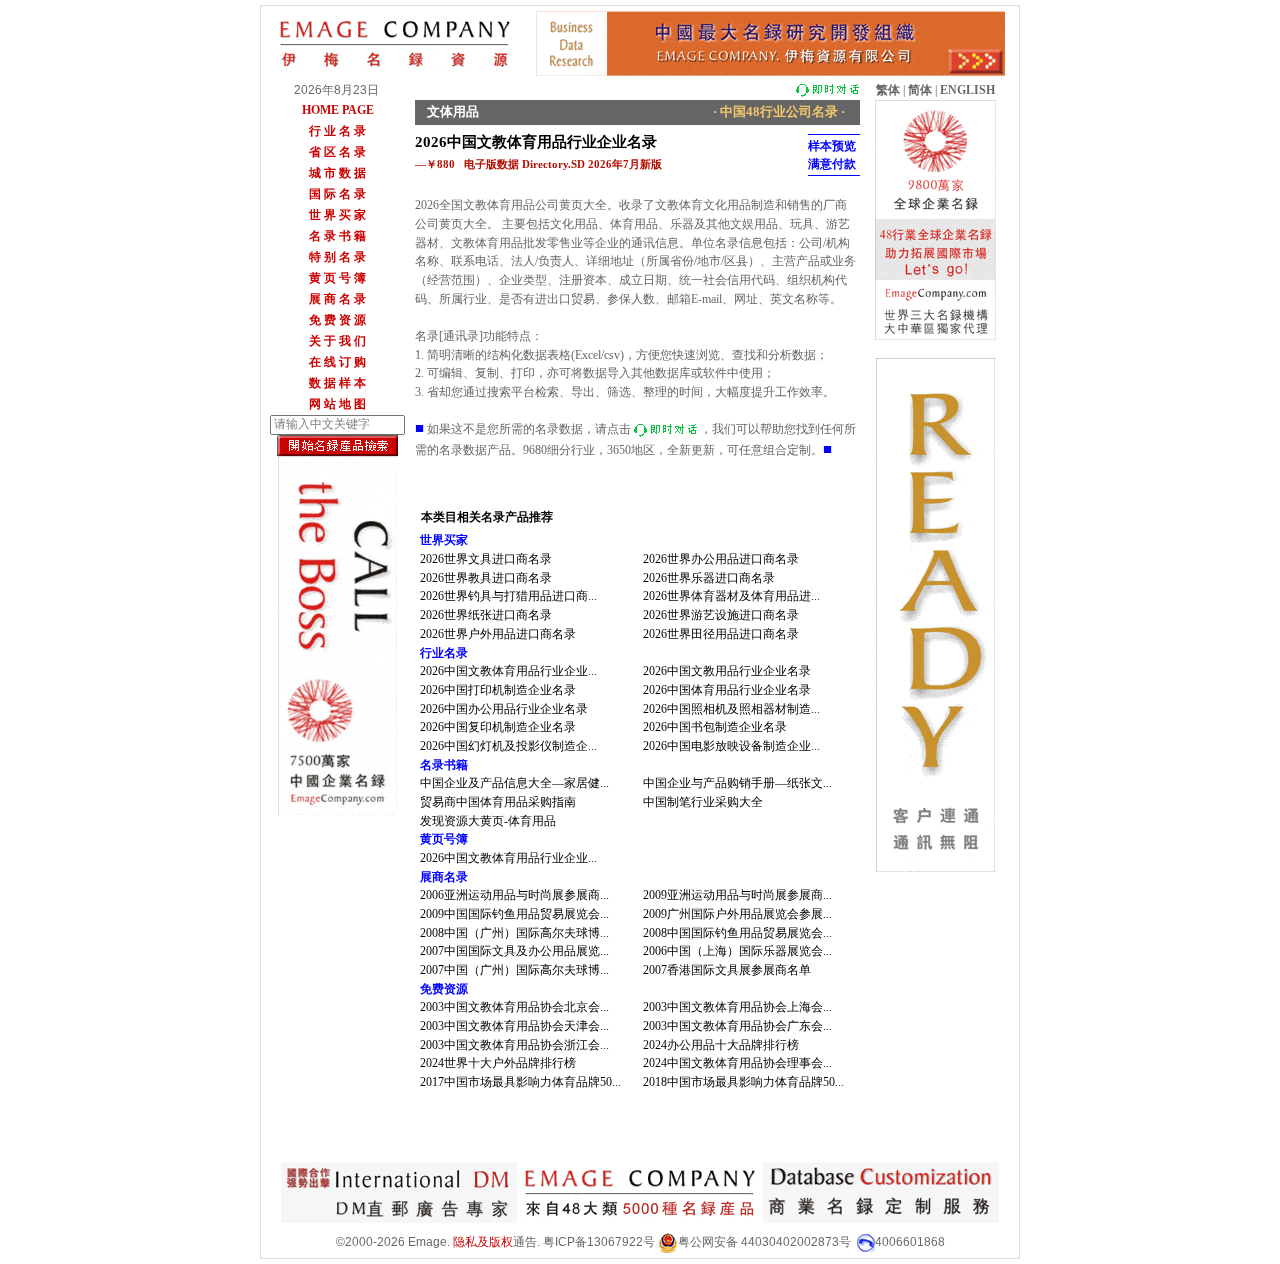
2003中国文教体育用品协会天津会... (514, 1026)
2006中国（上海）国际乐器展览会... (737, 951)
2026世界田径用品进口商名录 (721, 634)
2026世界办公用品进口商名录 (721, 559)
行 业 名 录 (337, 131)
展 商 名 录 (337, 299)
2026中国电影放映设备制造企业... (731, 746)
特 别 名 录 (337, 257)
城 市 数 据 (337, 173)
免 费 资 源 (337, 320)
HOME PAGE (338, 110)
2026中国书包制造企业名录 (715, 727)
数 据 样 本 (337, 383)
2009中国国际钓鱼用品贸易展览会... (514, 914)
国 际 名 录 (337, 194)
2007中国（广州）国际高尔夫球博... (514, 970)
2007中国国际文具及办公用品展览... (514, 951)
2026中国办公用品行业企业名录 (504, 709)
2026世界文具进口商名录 (486, 559)
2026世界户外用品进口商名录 (498, 634)
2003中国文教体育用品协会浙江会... (514, 1045)
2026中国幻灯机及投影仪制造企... (508, 746)
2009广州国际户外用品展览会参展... (737, 914)
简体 (920, 90)
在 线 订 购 (337, 362)
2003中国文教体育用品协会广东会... (737, 1026)
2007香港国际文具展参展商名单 (727, 970)
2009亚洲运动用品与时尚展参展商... (737, 895)
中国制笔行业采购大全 (703, 802)
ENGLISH (967, 90)
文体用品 (453, 111)
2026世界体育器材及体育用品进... (731, 596)
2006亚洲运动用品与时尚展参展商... (514, 895)
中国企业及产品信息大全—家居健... (514, 783)
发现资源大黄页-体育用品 (488, 821)
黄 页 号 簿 (337, 278)
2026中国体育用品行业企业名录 (727, 690)
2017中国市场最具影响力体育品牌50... (520, 1082)
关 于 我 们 (337, 341)
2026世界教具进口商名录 (486, 578)
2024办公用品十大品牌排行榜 (721, 1045)
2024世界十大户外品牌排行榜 (498, 1063)
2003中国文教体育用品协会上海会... (737, 1007)
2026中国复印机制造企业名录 (498, 727)
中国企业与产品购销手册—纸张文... (737, 783)
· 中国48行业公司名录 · (779, 111)
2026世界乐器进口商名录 (709, 578)
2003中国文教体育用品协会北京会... (514, 1007)
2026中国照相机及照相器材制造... (731, 709)
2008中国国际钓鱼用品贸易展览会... (737, 933)
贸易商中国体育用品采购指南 (498, 802)
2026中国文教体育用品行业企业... (508, 671)
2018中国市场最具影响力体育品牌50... (743, 1082)
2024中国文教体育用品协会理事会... (737, 1063)
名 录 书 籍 (337, 236)
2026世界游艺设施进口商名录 (721, 615)
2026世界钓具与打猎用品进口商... (508, 596)
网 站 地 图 (337, 404)
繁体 (888, 90)
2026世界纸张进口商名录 (486, 615)
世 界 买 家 (337, 215)
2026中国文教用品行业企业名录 (727, 671)
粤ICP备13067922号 (599, 1242)
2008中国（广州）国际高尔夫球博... (514, 933)
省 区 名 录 (337, 152)
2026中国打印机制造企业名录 (498, 690)
